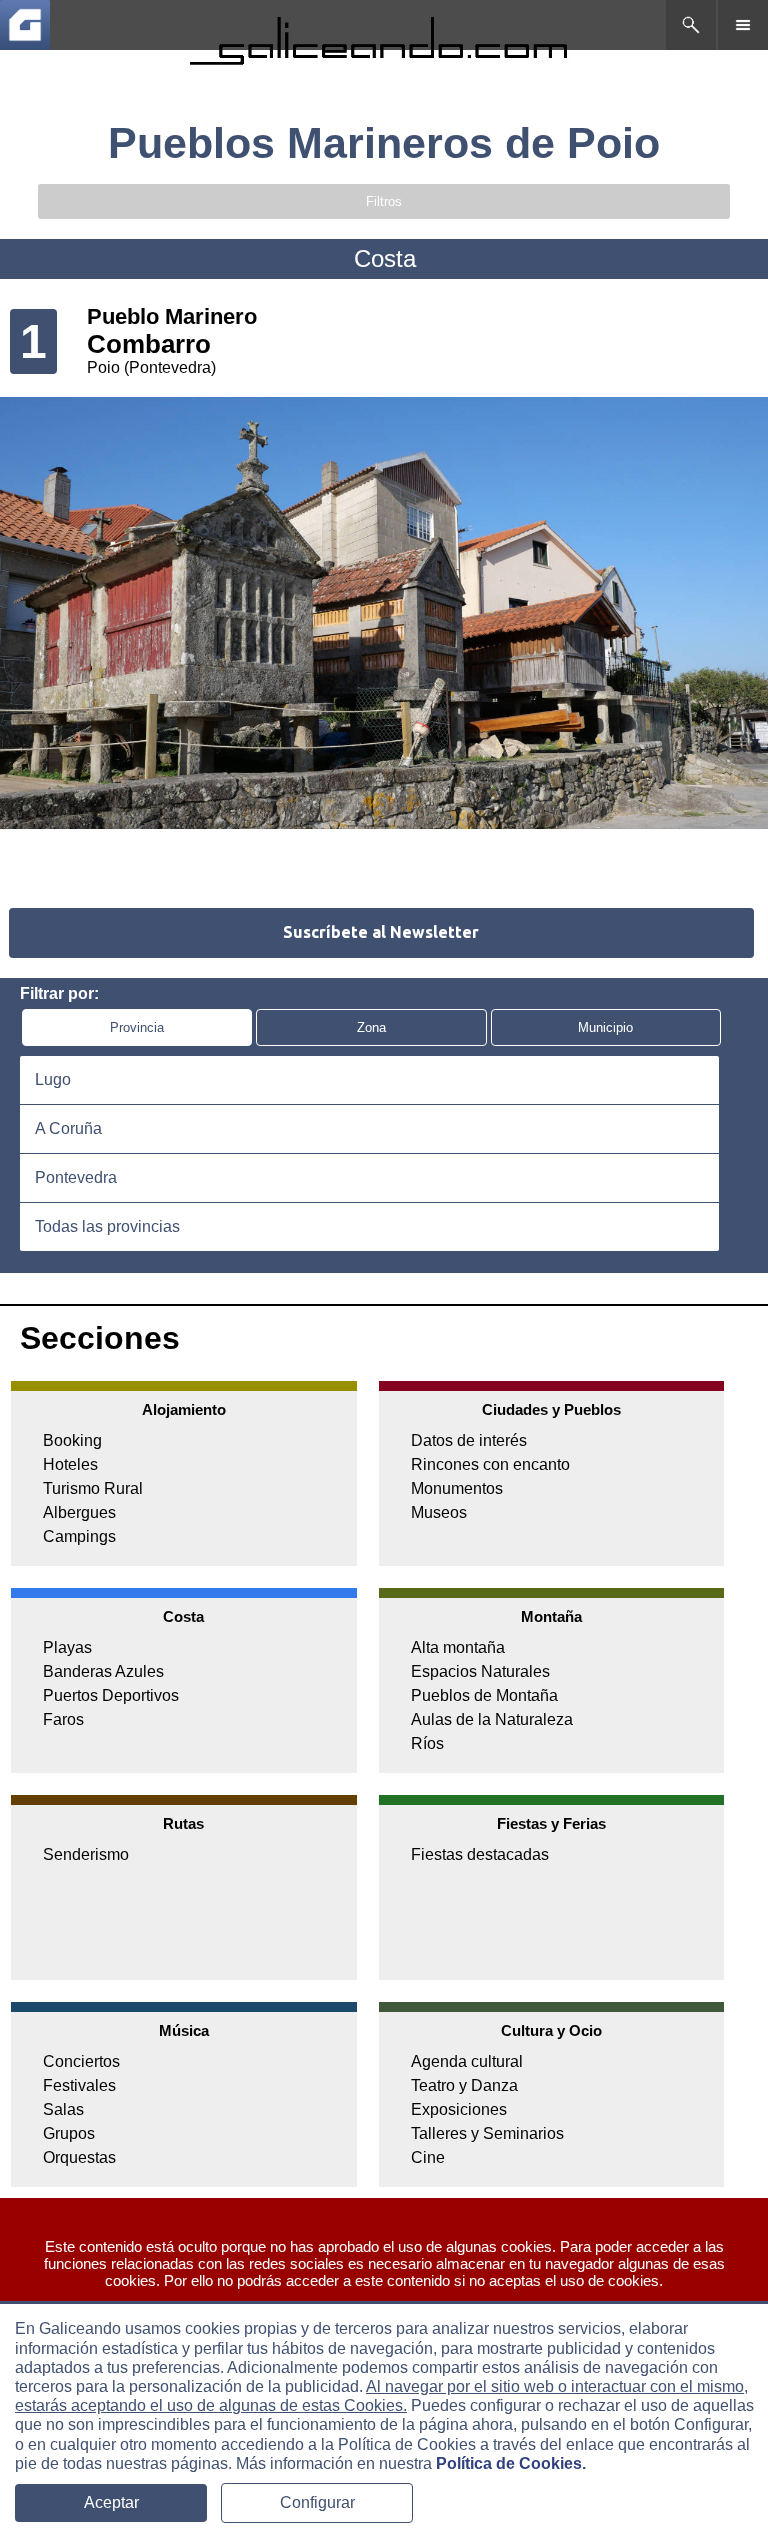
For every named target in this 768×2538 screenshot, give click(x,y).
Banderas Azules (103, 1671)
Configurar (317, 2502)
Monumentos (457, 1488)
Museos (439, 1512)
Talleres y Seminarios (487, 2133)
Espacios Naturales (480, 1671)
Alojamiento (184, 1409)
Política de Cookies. (511, 2463)
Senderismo (86, 1854)
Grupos (69, 2133)
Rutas (183, 1823)
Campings (79, 1536)
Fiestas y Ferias (551, 1823)
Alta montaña (458, 1647)
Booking (72, 1440)
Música (184, 2030)
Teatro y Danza (464, 2085)
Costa (183, 1616)
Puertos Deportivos (111, 1695)
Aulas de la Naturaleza (492, 1719)
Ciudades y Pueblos (551, 1409)
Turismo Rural (93, 1488)
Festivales (79, 2085)
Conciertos (81, 2061)
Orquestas (79, 2157)
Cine (428, 2157)
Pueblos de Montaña (484, 1695)
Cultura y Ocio (551, 2030)
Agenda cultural (467, 2061)
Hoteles (70, 1464)
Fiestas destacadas (480, 1854)
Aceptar (111, 2502)
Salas (63, 2109)
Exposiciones (459, 2109)
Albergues (79, 1512)
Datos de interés (469, 1440)
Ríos (427, 1743)
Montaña (551, 1616)
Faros (63, 1719)
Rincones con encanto (490, 1464)
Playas (67, 1647)
